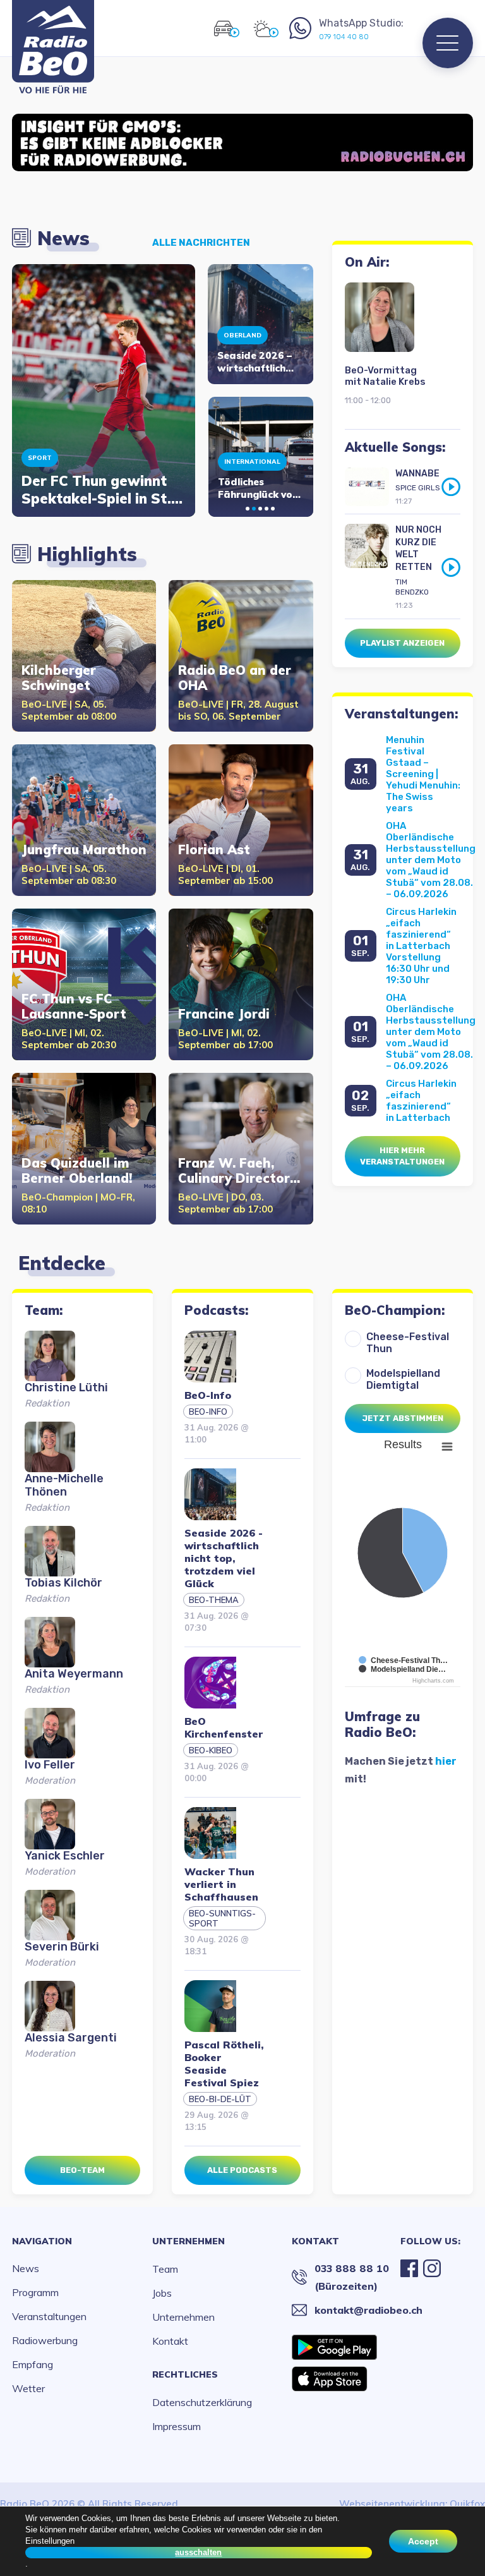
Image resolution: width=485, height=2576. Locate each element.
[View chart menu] (446, 1446)
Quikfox (467, 2504)
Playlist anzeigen (402, 643)
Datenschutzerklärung (202, 2402)
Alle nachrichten (201, 243)
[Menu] (448, 43)
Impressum (177, 2426)
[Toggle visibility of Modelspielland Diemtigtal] (402, 1669)
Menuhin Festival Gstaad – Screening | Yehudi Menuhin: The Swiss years (423, 774)
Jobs (162, 2293)
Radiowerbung (45, 2340)
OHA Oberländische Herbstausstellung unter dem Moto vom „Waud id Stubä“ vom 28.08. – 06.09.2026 (431, 860)
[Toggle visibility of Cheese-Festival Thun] (403, 1660)
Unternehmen (189, 2241)
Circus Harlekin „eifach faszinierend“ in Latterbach (421, 1101)
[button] (248, 509)
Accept (423, 2541)
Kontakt (170, 2341)
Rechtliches (185, 2374)
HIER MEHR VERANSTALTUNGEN (402, 1156)
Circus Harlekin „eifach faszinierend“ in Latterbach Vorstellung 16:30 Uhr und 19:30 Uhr (421, 946)
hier (446, 1761)
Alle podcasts (242, 2170)
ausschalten (198, 2552)
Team (165, 2269)
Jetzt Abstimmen (403, 1418)
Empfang (33, 2364)
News (26, 2268)
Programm (35, 2292)
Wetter (28, 2388)
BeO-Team (82, 2170)
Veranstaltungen (49, 2316)
